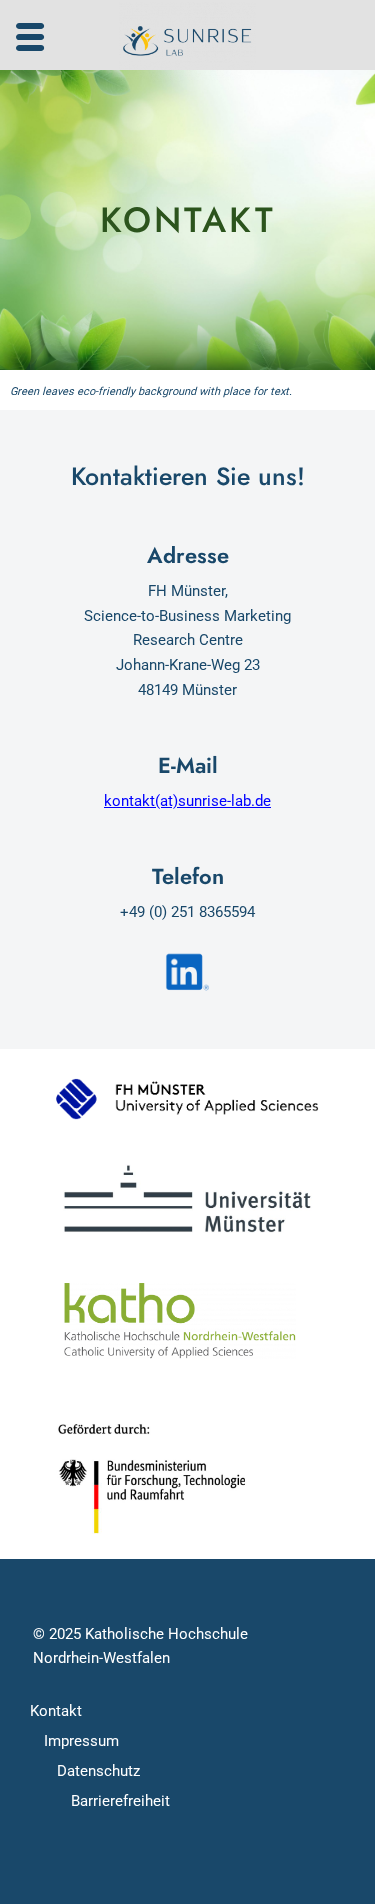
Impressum (81, 1741)
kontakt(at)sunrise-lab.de (187, 801)
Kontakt (56, 1711)
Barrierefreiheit (120, 1801)
